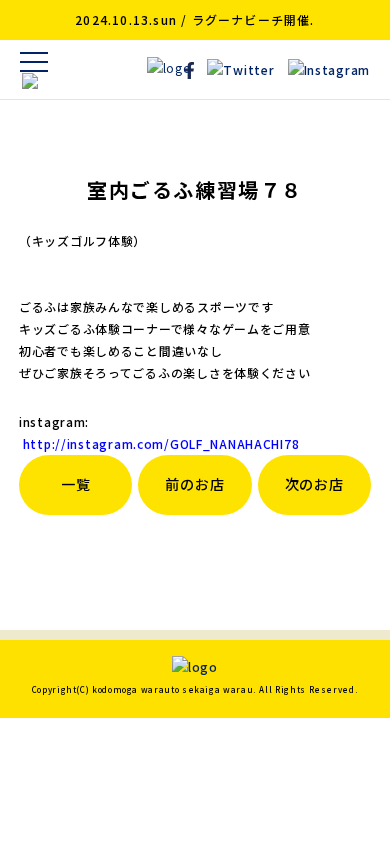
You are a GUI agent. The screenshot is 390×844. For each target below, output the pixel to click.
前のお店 (194, 484)
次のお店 (314, 484)
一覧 (76, 484)
